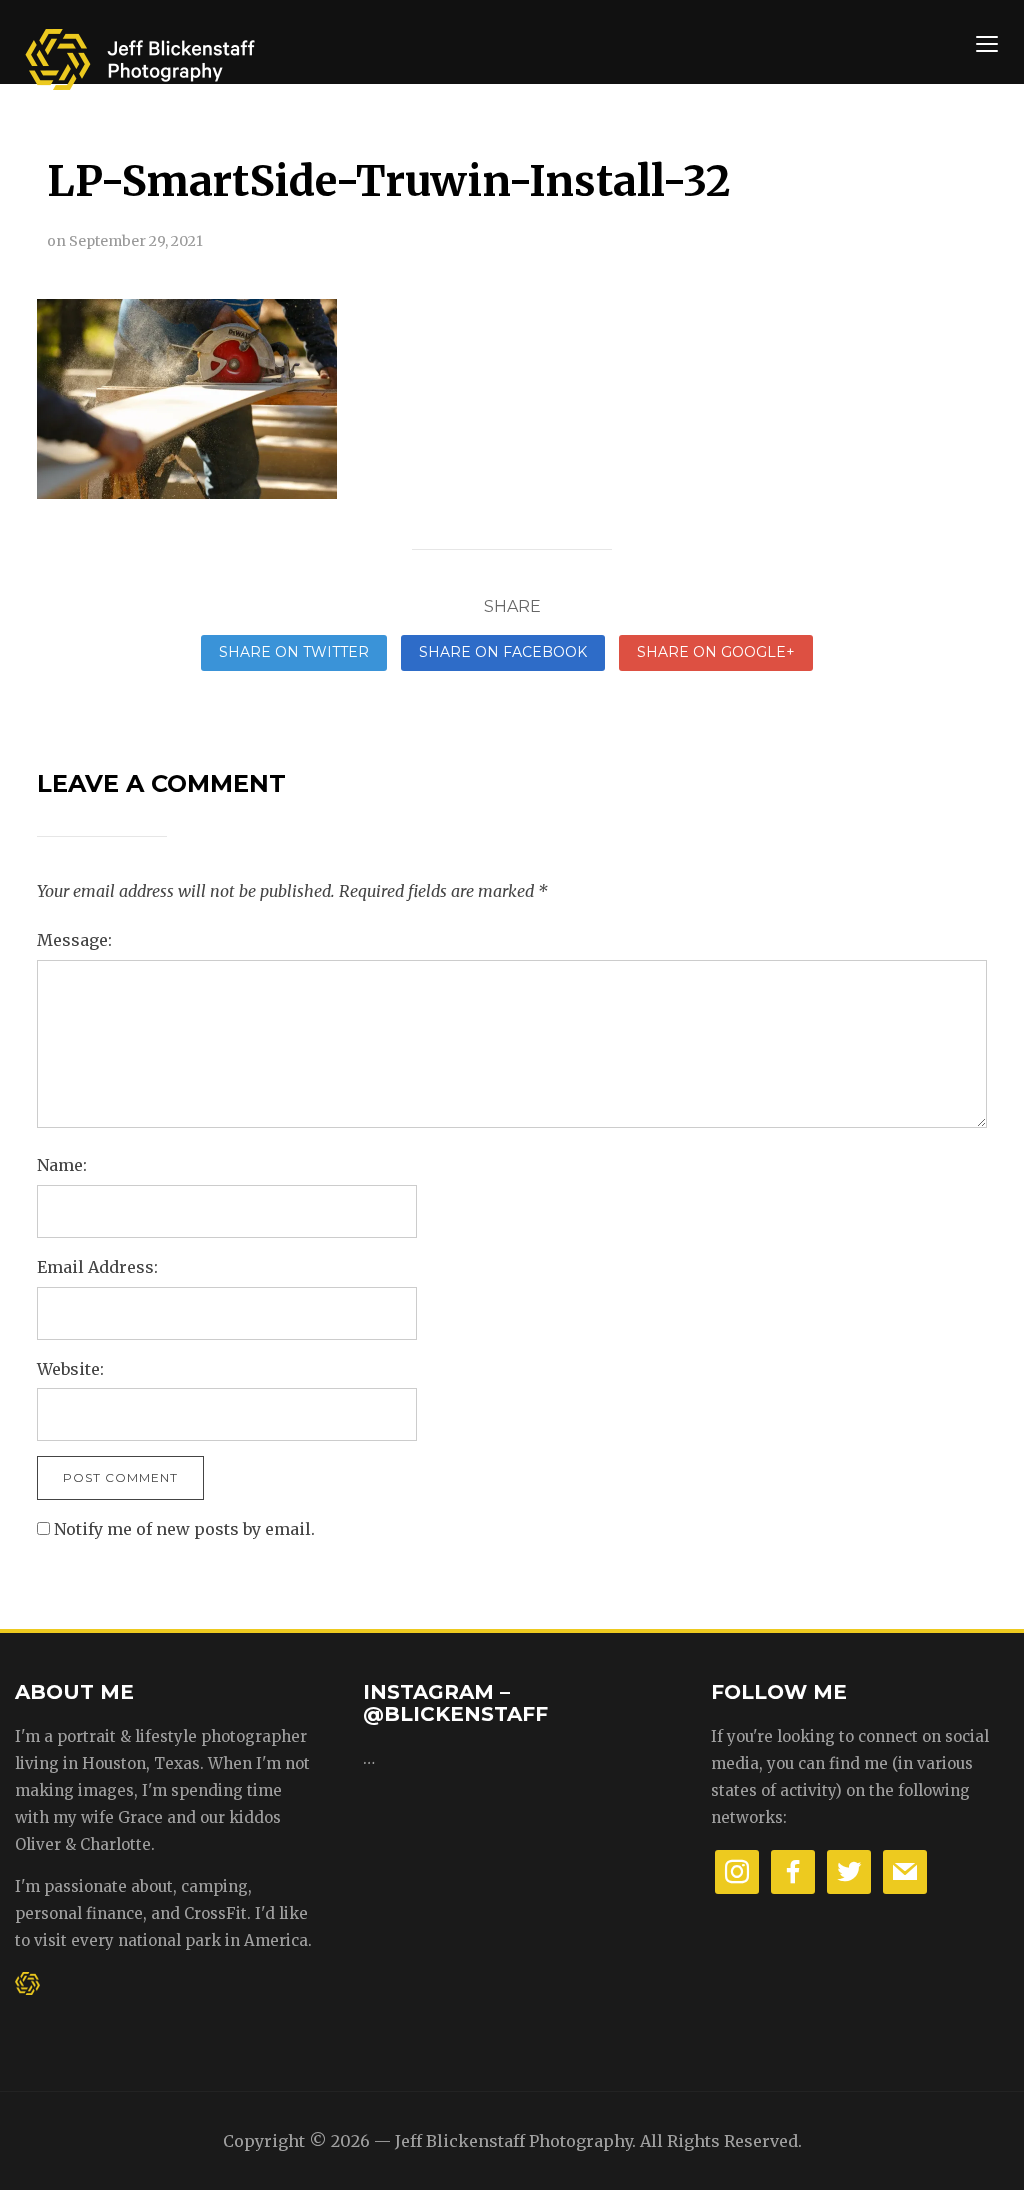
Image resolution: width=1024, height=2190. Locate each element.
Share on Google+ (716, 652)
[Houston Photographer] (140, 52)
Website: (70, 1369)
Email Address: (97, 1267)
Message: (74, 940)
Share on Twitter (294, 652)
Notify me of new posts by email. (184, 1529)
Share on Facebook (503, 652)
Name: (62, 1165)
